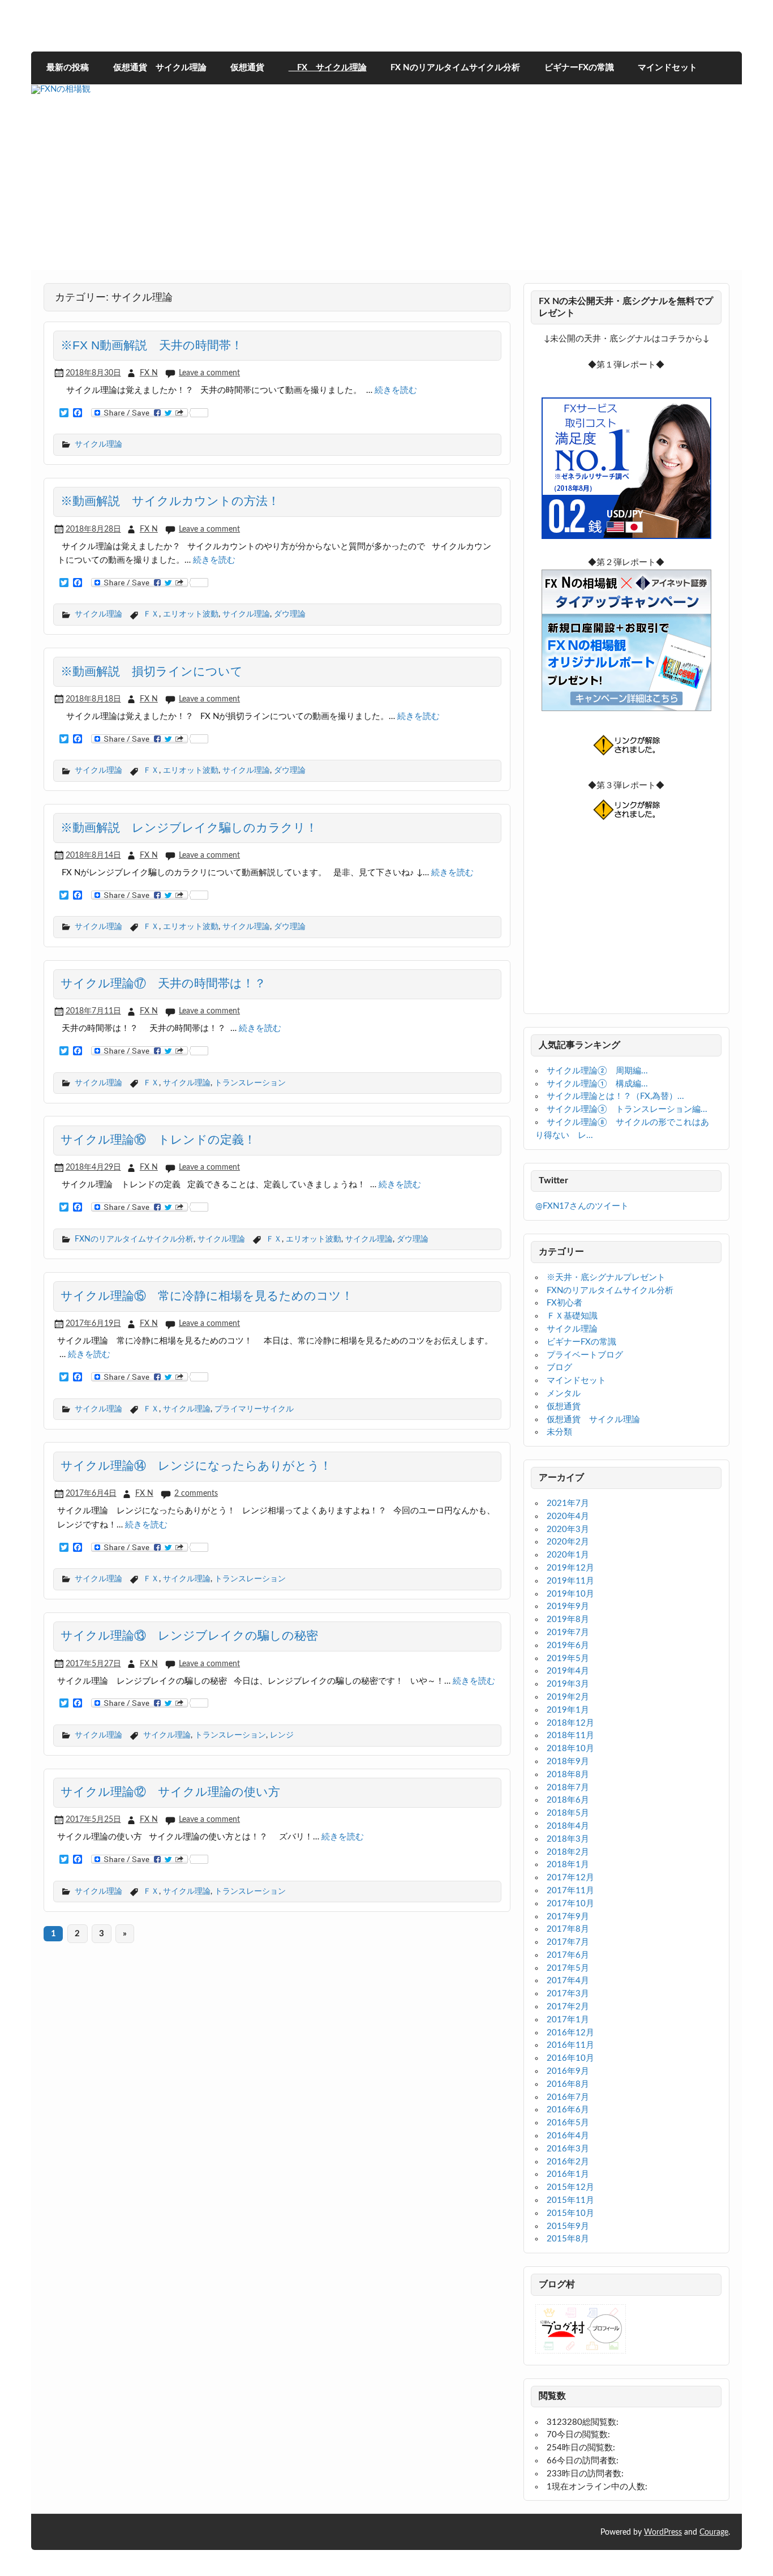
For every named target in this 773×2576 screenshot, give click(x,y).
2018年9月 (568, 1762)
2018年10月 (570, 1749)
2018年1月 (568, 1865)
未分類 (559, 1432)
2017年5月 (568, 1968)
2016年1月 (568, 2174)
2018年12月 (570, 1723)
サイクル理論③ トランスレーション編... (627, 1109)
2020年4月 (568, 1516)
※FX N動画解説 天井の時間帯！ (152, 345)
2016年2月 (568, 2162)
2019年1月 (568, 1710)
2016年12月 (570, 2033)
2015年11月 (570, 2200)
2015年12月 (570, 2187)
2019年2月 (568, 1697)
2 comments (196, 1493)
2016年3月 (568, 2149)
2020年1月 (568, 1555)
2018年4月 (568, 1826)
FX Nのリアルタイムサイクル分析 (455, 68)
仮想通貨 (247, 68)
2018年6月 (568, 1800)
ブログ (559, 1368)
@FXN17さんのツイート (582, 1206)
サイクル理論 (98, 444)
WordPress (663, 2532)
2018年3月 (568, 1839)
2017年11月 (570, 1891)
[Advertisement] (386, 191)
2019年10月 (570, 1594)
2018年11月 (570, 1736)
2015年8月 (568, 2239)
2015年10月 (570, 2213)
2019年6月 (568, 1646)
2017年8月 (568, 1929)
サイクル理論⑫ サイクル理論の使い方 (170, 1792)
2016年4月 (568, 2136)
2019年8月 (568, 1619)
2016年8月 (568, 2084)
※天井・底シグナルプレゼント (606, 1278)
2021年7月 (568, 1503)
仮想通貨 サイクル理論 (160, 68)
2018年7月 (568, 1788)
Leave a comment (209, 373)
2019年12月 (570, 1568)
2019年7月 (568, 1633)
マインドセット (667, 68)
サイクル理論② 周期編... (597, 1071)
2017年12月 (570, 1878)
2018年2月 (568, 1852)
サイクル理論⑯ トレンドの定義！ (158, 1140)
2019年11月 (570, 1581)
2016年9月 (568, 2071)
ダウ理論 (290, 614)
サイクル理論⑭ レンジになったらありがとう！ (196, 1466)
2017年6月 (568, 1955)
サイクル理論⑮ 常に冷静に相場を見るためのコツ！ (207, 1296)
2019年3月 (568, 1684)
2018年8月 (568, 1775)
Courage (714, 2532)
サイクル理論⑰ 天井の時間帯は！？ (163, 983)
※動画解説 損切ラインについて (152, 671)
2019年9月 (568, 1606)
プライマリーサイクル (254, 1409)
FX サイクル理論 (328, 68)
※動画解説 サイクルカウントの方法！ (170, 501)
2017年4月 (568, 1981)
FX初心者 (564, 1303)
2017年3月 (568, 1994)
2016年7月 (568, 2097)
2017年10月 (570, 1904)
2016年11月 (570, 2045)
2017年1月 (568, 2020)
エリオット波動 (191, 614)
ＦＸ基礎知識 (572, 1316)
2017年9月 (568, 1917)
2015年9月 (568, 2226)
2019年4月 (568, 1671)
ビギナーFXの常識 (579, 68)
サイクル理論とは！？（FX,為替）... (615, 1096)
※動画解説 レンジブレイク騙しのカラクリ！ (189, 828)
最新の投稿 (68, 68)
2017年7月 (568, 1942)
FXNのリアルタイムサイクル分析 (134, 1239)
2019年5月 (568, 1659)
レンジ (282, 1735)
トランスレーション (250, 1083)
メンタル (564, 1394)
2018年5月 (568, 1813)
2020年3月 (568, 1529)
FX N (149, 373)
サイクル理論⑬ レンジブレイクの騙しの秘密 (189, 1636)
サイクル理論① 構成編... (597, 1084)
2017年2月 (568, 2007)
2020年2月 (568, 1542)
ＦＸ (151, 614)
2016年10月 (570, 2058)
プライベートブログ (585, 1355)
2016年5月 (568, 2123)
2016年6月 (568, 2110)
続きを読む (396, 390)
